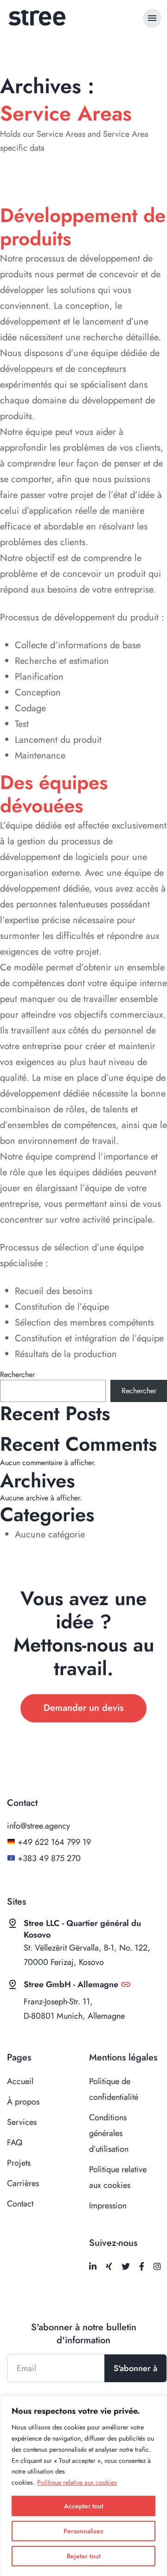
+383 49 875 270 (49, 1858)
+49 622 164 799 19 (54, 1842)
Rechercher (17, 1375)
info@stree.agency (39, 1826)
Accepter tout (84, 2506)
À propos (23, 2102)
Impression (108, 2206)
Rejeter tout (84, 2556)
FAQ (15, 2142)
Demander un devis (83, 1708)
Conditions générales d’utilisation (109, 2133)
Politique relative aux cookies (77, 2482)
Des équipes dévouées (54, 794)
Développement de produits (83, 227)
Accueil (20, 2081)
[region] (83, 2486)
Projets (19, 2163)
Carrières (23, 2183)
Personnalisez (83, 2531)
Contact (20, 2204)
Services (22, 2122)
